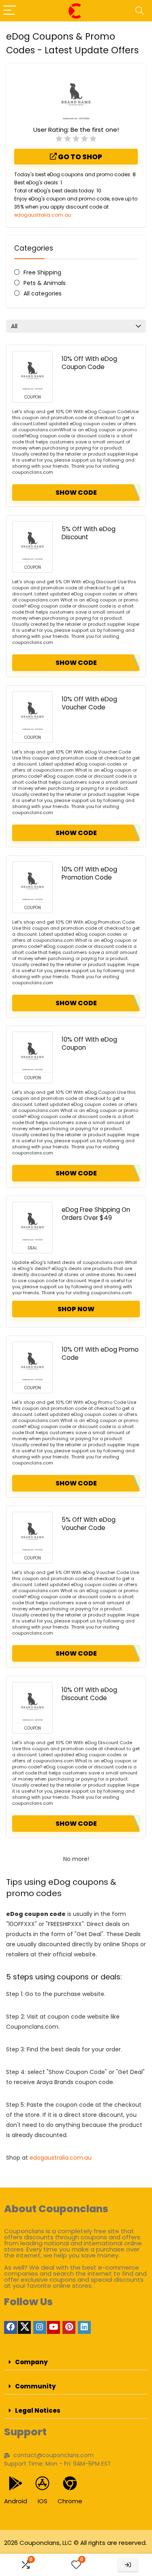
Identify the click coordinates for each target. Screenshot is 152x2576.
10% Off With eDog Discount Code (89, 1694)
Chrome (70, 2501)
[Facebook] (11, 2327)
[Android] (16, 2483)
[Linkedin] (84, 2327)
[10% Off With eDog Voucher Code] (32, 712)
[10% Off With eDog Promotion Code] (32, 882)
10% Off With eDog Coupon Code (89, 363)
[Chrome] (70, 2483)
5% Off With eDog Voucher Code (89, 1524)
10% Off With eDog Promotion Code (89, 873)
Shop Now (76, 1309)
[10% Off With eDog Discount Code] (32, 1703)
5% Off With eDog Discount (89, 533)
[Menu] (10, 11)
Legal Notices (38, 2410)
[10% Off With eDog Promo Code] (32, 1362)
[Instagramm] (40, 2327)
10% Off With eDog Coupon (89, 1043)
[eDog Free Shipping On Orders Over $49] (32, 1222)
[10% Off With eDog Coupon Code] (32, 371)
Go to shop (79, 157)
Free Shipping (42, 272)
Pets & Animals (45, 283)
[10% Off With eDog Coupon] (32, 1052)
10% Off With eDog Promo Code (100, 1353)
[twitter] (24, 2327)
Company (31, 2362)
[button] (76, 2362)
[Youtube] (54, 2327)
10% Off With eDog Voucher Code (89, 703)
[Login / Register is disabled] (128, 2565)
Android (16, 2501)
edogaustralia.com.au (43, 215)
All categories (43, 293)
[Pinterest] (69, 2327)
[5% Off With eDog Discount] (32, 542)
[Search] (139, 11)
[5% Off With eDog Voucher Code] (32, 1532)
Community (35, 2386)
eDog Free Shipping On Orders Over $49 (96, 1214)
